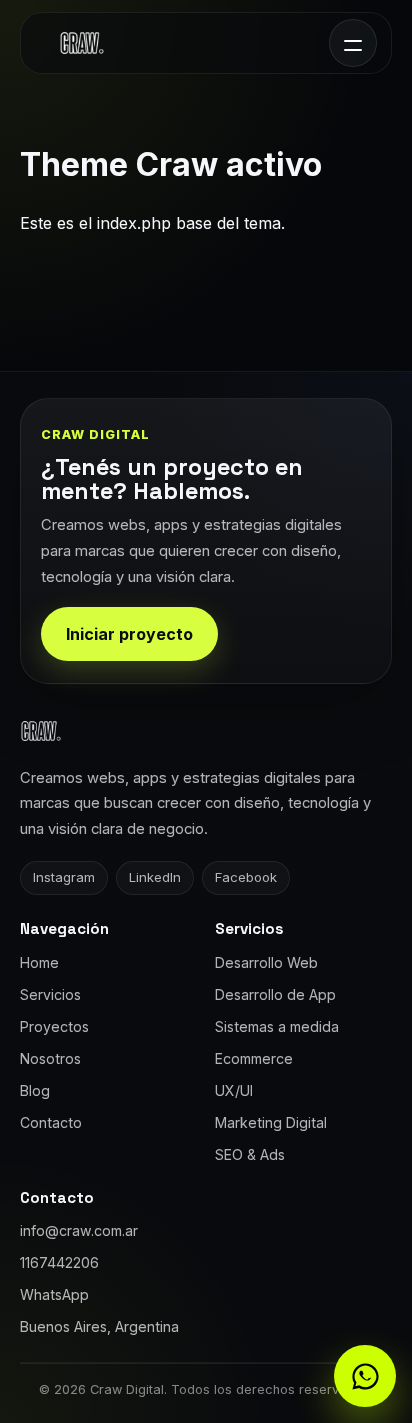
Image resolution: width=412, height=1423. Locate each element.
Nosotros (50, 1058)
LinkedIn (155, 877)
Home (39, 962)
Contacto (51, 1122)
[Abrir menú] (353, 43)
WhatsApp (54, 1294)
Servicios (50, 994)
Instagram (64, 877)
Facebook (246, 877)
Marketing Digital (271, 1122)
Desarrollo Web (266, 962)
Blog (35, 1090)
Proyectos (54, 1026)
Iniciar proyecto (129, 634)
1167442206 (59, 1262)
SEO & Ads (250, 1154)
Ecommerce (254, 1058)
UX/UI (234, 1090)
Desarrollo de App (275, 994)
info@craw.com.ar (79, 1230)
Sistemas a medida (277, 1026)
